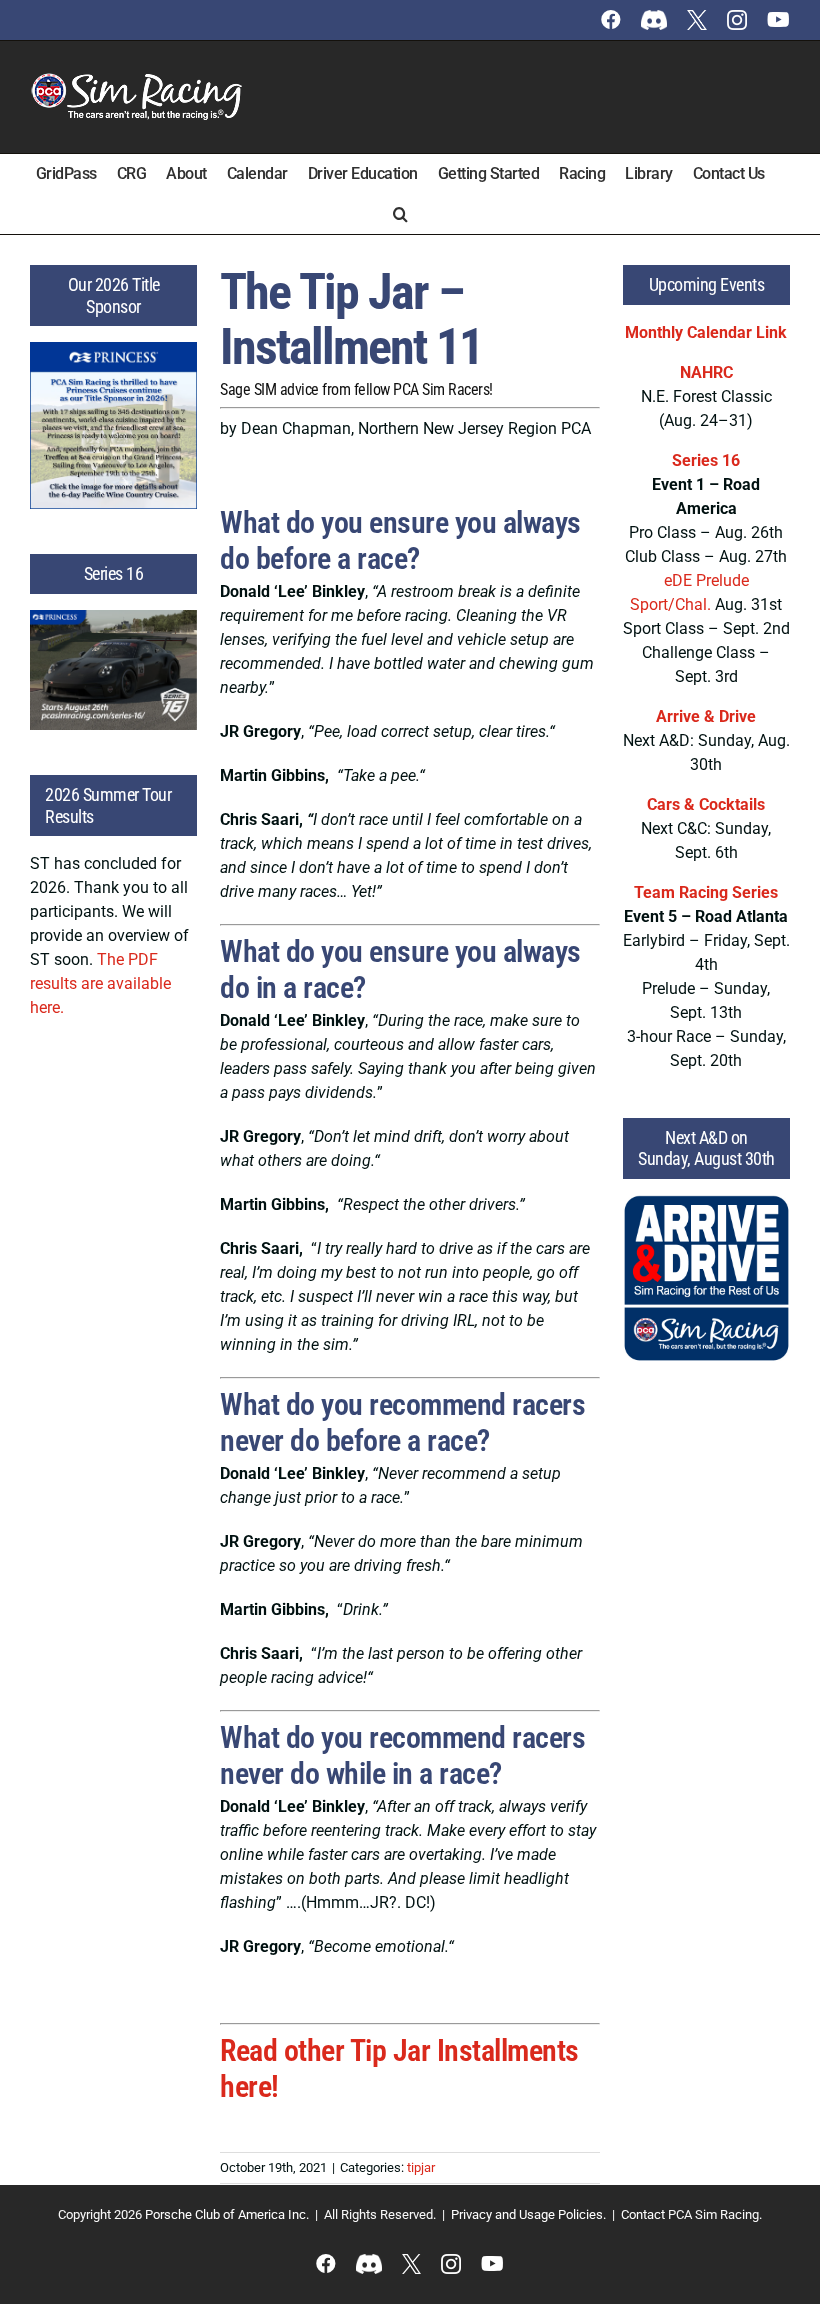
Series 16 (706, 460)
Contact (643, 2214)
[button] (400, 214)
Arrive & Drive (706, 716)
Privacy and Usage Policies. (528, 2214)
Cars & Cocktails (706, 804)
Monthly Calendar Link (706, 332)
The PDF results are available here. (100, 983)
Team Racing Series (706, 892)
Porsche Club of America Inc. (227, 2214)
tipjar (421, 2167)
